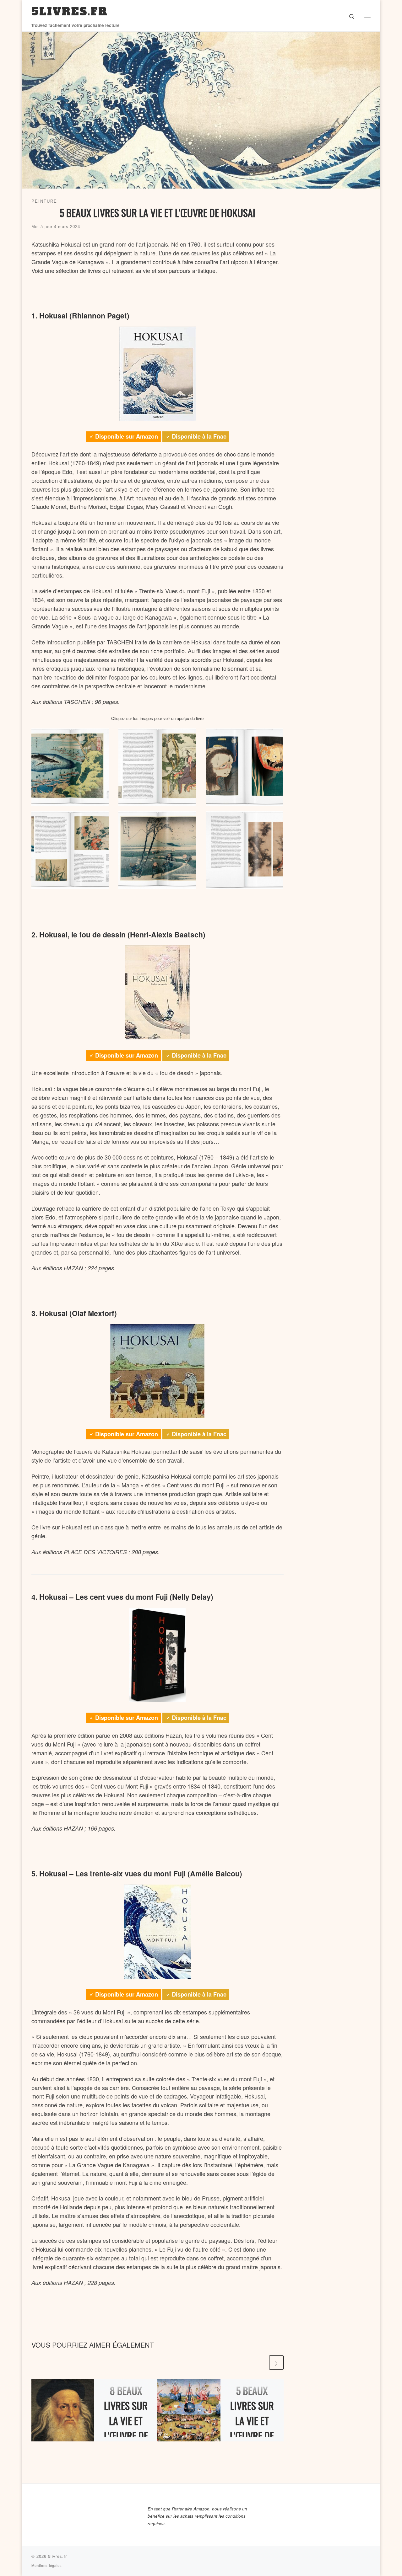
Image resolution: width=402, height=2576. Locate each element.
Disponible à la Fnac (199, 436)
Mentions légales (47, 2565)
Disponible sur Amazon (127, 436)
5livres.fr (57, 2556)
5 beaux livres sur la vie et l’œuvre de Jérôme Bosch (252, 2428)
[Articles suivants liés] (276, 2363)
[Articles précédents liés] (261, 2363)
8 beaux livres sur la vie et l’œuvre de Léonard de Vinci (126, 2428)
